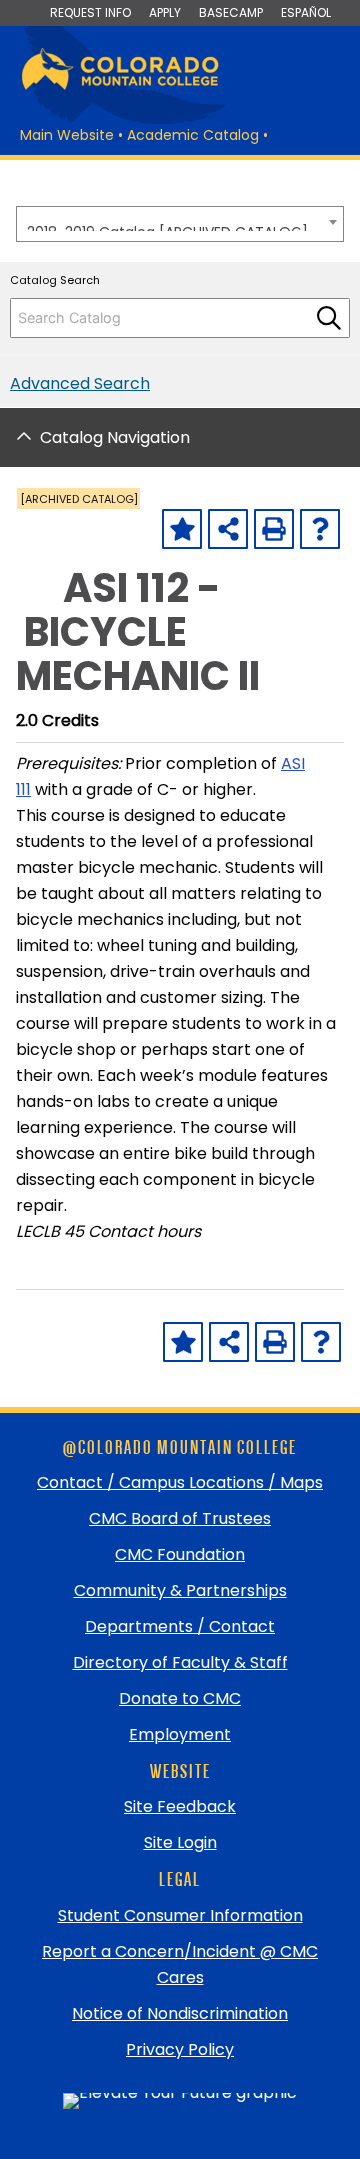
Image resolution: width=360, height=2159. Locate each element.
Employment (180, 1734)
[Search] (329, 318)
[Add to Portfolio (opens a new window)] (182, 529)
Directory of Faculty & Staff (180, 1662)
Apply (165, 12)
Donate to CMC (180, 1698)
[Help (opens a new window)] (320, 529)
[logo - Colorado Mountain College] (120, 86)
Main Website (67, 135)
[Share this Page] (228, 529)
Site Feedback (180, 1806)
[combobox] (180, 224)
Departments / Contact (180, 1626)
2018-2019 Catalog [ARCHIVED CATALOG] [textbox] (167, 226)
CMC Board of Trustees (180, 1518)
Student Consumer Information (180, 1915)
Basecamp (231, 12)
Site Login (180, 1842)
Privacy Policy (180, 2049)
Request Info (90, 12)
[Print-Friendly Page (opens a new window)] (274, 529)
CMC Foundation (180, 1554)
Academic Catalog (193, 135)
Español (306, 12)
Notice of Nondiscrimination (180, 2013)
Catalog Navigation (115, 437)
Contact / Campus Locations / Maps (180, 1482)
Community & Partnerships (180, 1590)
